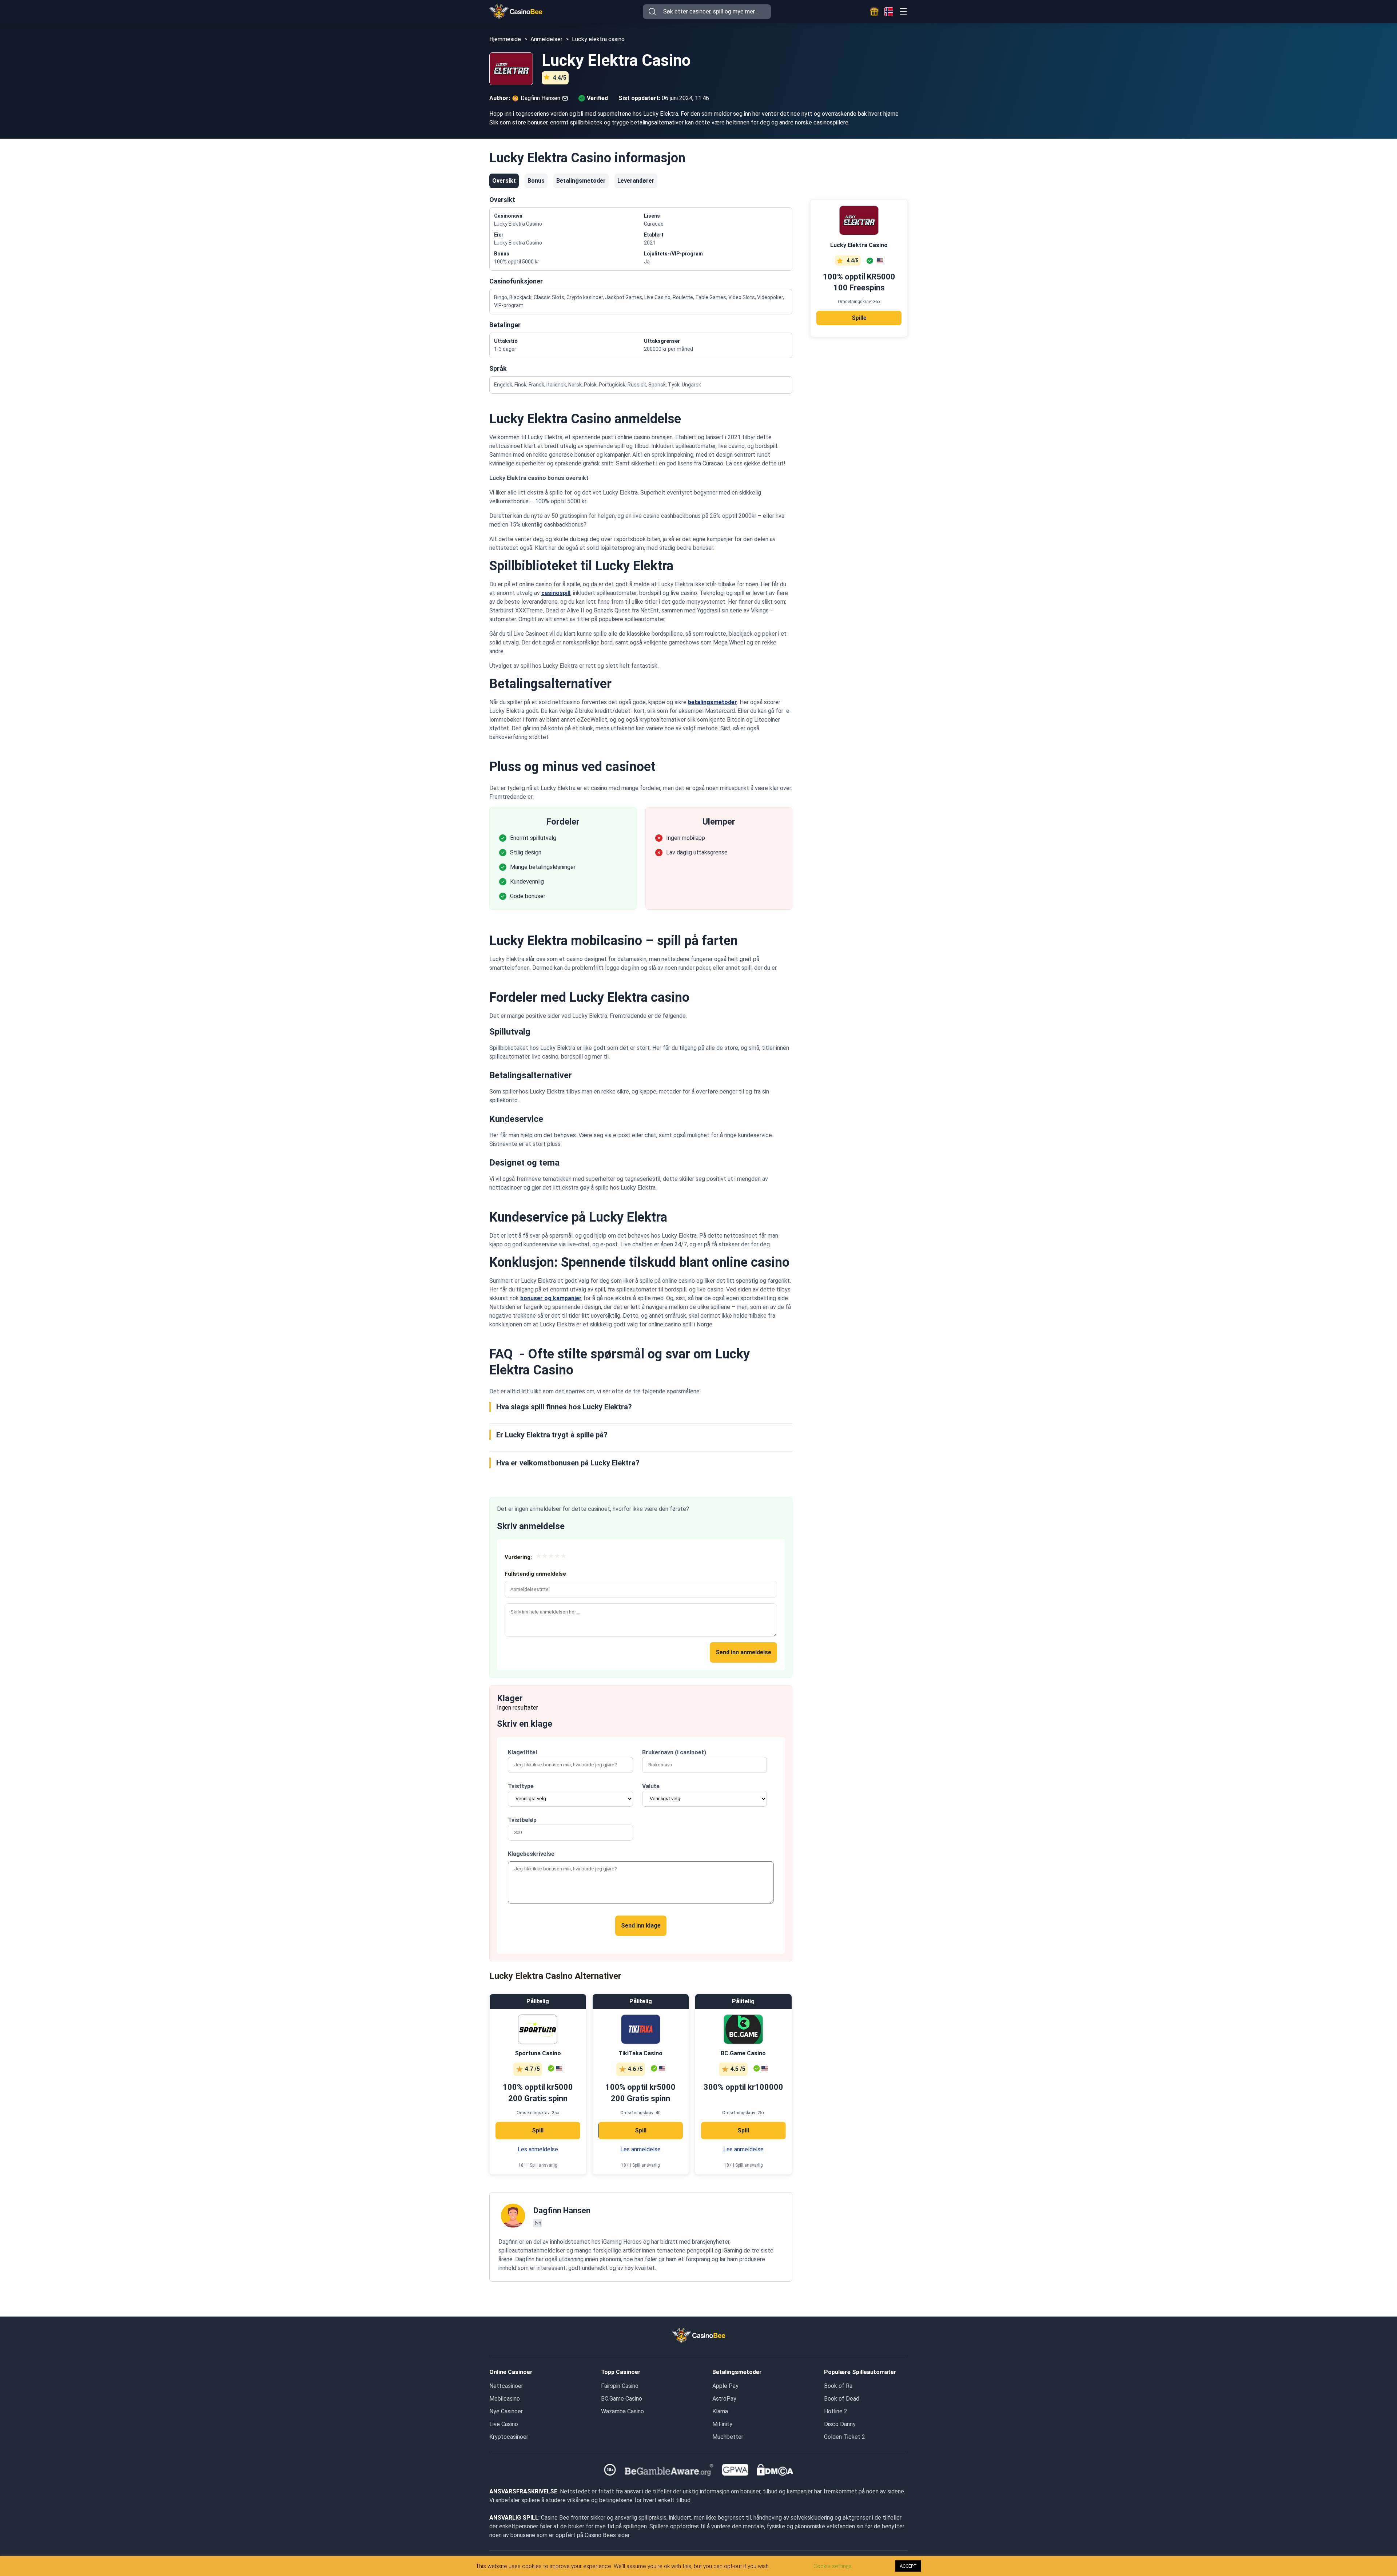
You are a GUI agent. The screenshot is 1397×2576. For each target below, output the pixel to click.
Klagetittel (522, 1752)
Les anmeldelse (538, 2149)
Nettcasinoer (506, 2386)
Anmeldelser (546, 39)
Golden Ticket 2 (845, 2437)
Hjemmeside (505, 39)
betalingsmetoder (713, 702)
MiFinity (722, 2424)
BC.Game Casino (622, 2399)
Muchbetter (728, 2437)
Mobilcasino (505, 2399)
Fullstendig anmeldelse (535, 1574)
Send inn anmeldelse (743, 1652)
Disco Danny (840, 2424)
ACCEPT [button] (908, 2566)
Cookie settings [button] (833, 2566)
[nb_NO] (889, 12)
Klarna (720, 2411)
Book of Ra (838, 2386)
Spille (859, 318)
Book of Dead (842, 2399)
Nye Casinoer (506, 2411)
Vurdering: (518, 1557)
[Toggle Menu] (903, 11)
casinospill (556, 593)
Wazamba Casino (622, 2411)
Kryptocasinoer (509, 2437)
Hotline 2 (836, 2411)
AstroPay (724, 2399)
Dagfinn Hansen (562, 2210)
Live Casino (504, 2424)
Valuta (651, 1786)
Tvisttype (521, 1786)
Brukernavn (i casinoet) (674, 1752)
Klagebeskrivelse (531, 1854)
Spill (538, 2130)
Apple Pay (725, 2386)
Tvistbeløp (522, 1820)
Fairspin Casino (620, 2386)
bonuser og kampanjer (551, 1298)
